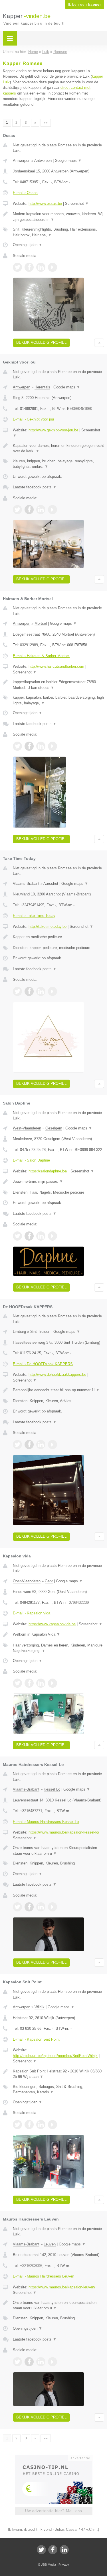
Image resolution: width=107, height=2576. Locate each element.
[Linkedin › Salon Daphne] (41, 1236)
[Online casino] (54, 2457)
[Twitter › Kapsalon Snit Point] (17, 2125)
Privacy (64, 2565)
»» (46, 123)
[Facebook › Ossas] (29, 267)
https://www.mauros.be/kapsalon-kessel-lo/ (64, 1832)
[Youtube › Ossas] (53, 267)
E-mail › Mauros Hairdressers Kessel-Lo (46, 1822)
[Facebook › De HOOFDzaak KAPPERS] (29, 1445)
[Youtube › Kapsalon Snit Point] (53, 2125)
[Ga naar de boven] (99, 343)
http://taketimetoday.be (48, 927)
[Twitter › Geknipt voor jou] (17, 510)
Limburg (19, 1332)
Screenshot (77, 204)
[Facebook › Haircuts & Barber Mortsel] (29, 746)
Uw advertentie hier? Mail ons (54, 2511)
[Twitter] (41, 2550)
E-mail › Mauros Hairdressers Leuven (44, 2276)
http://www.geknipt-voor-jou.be (53, 430)
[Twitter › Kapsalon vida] (17, 1683)
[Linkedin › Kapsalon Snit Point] (41, 2125)
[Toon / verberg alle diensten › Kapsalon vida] (58, 1648)
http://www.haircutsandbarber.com (56, 666)
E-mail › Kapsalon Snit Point (36, 2039)
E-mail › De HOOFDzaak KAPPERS (43, 1364)
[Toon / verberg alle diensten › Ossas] (58, 232)
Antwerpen (22, 161)
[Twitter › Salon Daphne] (17, 1236)
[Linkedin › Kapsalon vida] (41, 1683)
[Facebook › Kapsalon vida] (29, 1683)
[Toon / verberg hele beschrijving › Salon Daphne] (58, 1182)
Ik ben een (85, 5)
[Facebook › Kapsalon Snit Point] (29, 2125)
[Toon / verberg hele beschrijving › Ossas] (58, 217)
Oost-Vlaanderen (27, 1581)
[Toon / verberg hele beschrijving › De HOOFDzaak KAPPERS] (58, 1390)
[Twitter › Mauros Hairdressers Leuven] (17, 2362)
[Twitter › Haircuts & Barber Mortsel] (17, 746)
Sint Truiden (40, 1332)
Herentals (42, 387)
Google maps (68, 161)
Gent (49, 1581)
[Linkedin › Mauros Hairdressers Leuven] (41, 2362)
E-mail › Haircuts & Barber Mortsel (41, 656)
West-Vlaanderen (27, 1128)
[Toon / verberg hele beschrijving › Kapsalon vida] (58, 1634)
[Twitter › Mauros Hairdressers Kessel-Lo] (17, 1907)
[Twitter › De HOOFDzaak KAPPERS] (17, 1445)
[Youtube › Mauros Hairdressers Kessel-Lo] (53, 1907)
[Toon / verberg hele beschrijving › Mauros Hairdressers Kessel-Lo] (58, 1851)
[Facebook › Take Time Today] (29, 991)
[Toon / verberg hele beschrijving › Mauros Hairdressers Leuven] (58, 2305)
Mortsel (41, 623)
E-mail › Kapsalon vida (32, 1613)
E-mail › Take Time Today (34, 916)
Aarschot (51, 884)
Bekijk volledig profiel (41, 342)
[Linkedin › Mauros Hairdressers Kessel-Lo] (41, 1907)
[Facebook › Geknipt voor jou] (29, 510)
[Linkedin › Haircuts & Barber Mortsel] (41, 746)
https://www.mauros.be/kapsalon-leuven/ (62, 2287)
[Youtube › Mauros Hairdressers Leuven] (53, 2362)
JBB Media (49, 2565)
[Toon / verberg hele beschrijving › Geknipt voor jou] (58, 448)
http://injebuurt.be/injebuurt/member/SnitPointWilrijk (55, 2056)
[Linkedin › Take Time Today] (41, 991)
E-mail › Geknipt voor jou (33, 419)
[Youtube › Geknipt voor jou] (53, 510)
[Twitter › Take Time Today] (17, 991)
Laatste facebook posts (35, 487)
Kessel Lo (52, 1789)
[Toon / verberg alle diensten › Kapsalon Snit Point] (58, 2089)
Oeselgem (54, 1128)
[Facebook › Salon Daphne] (29, 1236)
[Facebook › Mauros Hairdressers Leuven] (29, 2362)
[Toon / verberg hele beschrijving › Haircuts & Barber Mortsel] (58, 685)
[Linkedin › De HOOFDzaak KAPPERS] (41, 1445)
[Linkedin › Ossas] (41, 267)
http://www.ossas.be (45, 204)
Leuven (50, 2244)
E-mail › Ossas (25, 193)
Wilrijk (40, 2007)
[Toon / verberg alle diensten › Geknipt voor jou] (58, 464)
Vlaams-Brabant (26, 884)
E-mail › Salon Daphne (31, 1160)
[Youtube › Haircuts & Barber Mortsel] (53, 746)
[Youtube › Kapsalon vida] (53, 1683)
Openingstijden (28, 245)
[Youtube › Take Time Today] (53, 991)
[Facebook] (53, 2550)
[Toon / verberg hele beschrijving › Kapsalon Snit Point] (58, 2074)
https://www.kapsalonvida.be (52, 1624)
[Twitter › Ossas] (17, 267)
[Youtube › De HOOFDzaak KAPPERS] (53, 1445)
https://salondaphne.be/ (48, 1171)
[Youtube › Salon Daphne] (53, 1236)
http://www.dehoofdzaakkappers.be (57, 1375)
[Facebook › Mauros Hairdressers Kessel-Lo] (29, 1907)
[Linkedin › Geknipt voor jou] (41, 510)
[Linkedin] (64, 2550)
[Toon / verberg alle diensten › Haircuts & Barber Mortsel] (58, 700)
